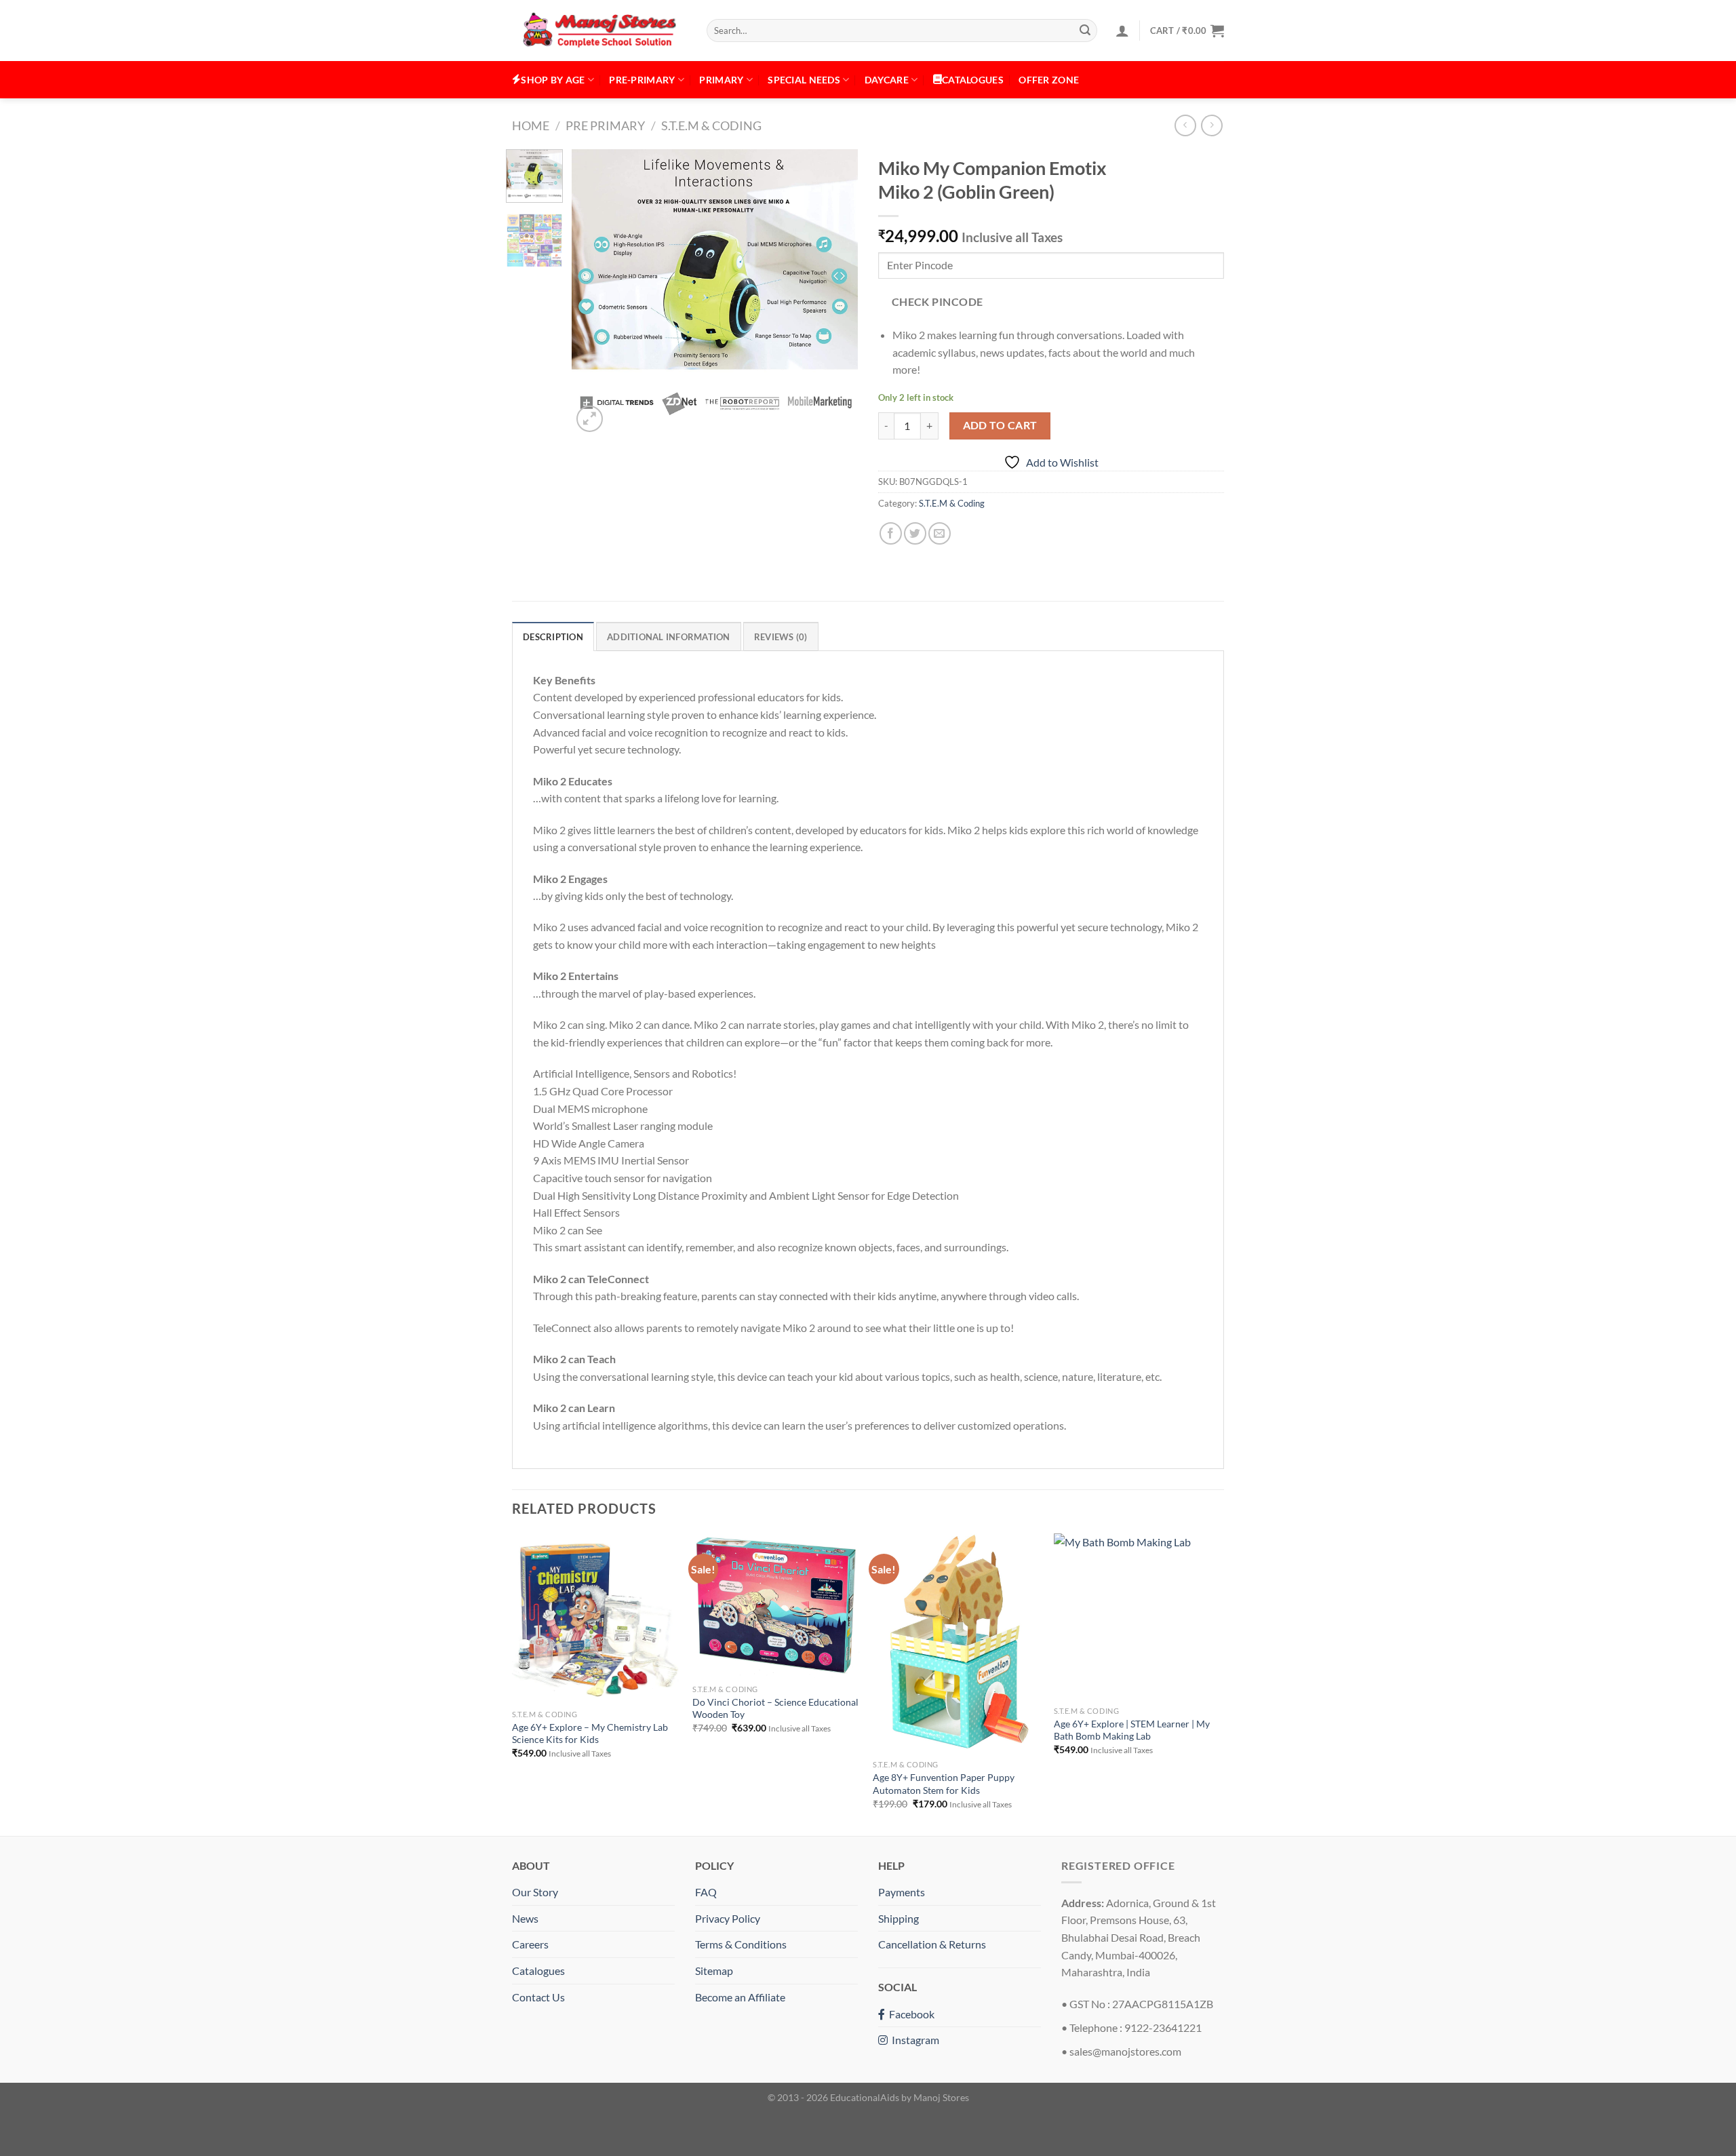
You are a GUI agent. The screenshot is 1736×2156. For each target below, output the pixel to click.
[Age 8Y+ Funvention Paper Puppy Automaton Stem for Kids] (956, 1643)
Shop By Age (553, 80)
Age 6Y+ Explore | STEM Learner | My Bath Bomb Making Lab (1132, 1730)
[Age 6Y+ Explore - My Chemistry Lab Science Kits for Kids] (596, 1618)
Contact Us (538, 1997)
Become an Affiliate (740, 1997)
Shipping (899, 1918)
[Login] (1122, 31)
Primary (721, 80)
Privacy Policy (728, 1918)
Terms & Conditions (741, 1944)
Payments (902, 1892)
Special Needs (804, 80)
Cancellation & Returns (932, 1944)
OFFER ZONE (1049, 80)
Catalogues (538, 1971)
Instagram (913, 2040)
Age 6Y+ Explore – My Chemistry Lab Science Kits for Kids (590, 1733)
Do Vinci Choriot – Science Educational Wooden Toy (775, 1708)
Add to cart (1000, 425)
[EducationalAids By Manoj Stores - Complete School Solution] (599, 31)
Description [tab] (553, 637)
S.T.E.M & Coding (711, 125)
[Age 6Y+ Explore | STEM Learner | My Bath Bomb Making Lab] (1138, 1616)
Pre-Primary (642, 80)
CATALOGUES (973, 80)
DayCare (887, 80)
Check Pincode (938, 302)
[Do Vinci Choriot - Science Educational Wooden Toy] (776, 1605)
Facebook (910, 2014)
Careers (530, 1944)
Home (531, 125)
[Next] (835, 292)
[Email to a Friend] (940, 533)
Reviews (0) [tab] (781, 637)
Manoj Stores (941, 2097)
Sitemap (714, 1971)
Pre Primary (605, 125)
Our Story (535, 1892)
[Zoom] (590, 419)
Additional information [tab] (669, 637)
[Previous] (595, 292)
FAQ (706, 1892)
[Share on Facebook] (891, 533)
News (525, 1918)
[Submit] (1085, 31)
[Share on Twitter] (915, 533)
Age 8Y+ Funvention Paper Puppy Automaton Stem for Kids (944, 1784)
